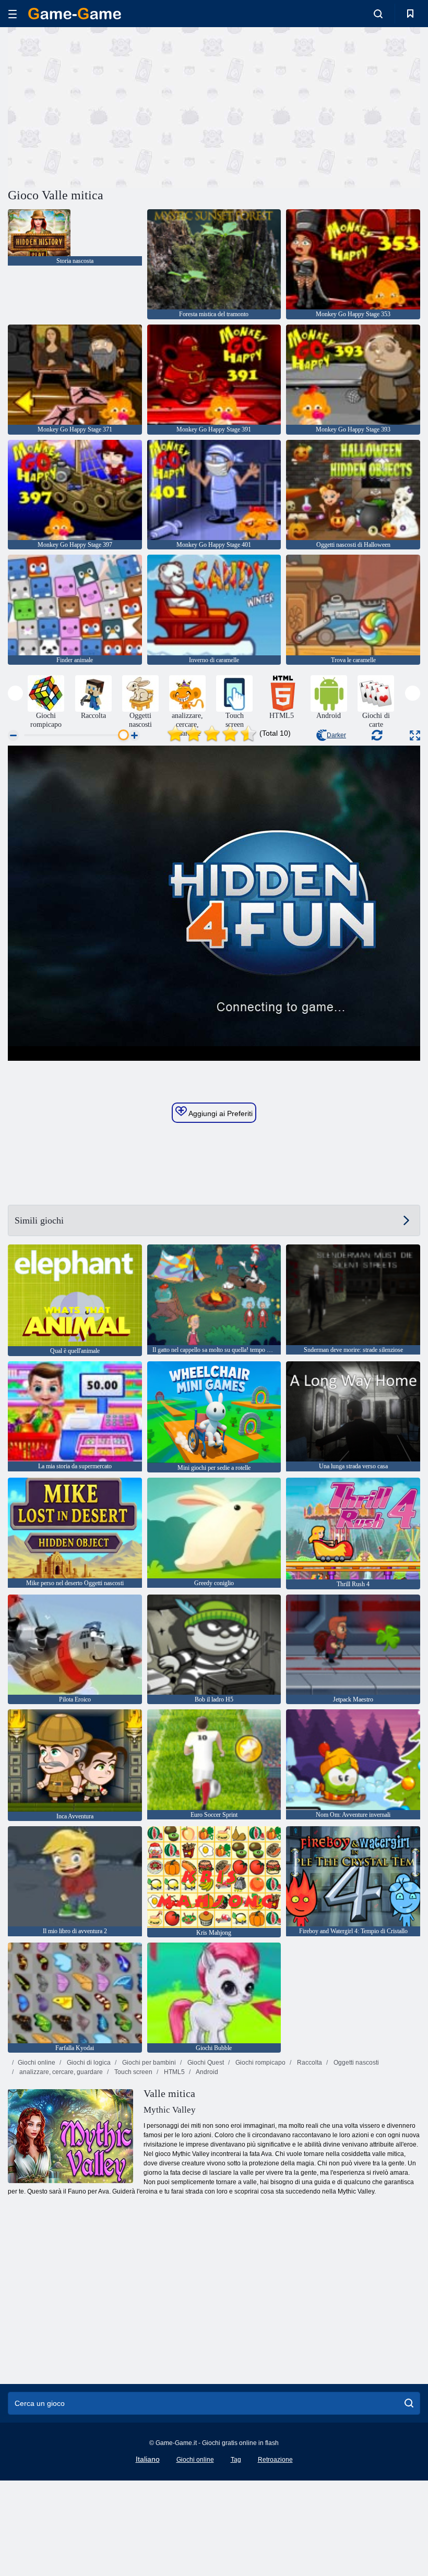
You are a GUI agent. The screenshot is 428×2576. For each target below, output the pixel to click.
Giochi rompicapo (260, 2063)
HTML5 (174, 2072)
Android (206, 2072)
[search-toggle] (378, 14)
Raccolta (309, 2063)
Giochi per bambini (148, 2063)
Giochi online (37, 2063)
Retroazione (275, 2460)
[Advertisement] (111, 106)
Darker (336, 735)
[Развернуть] (415, 735)
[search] (409, 2403)
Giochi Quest (205, 2063)
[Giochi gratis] (75, 14)
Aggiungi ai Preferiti (220, 1113)
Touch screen (133, 2072)
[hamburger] (13, 14)
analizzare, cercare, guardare (60, 2072)
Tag (236, 2460)
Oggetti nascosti (355, 2063)
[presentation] (15, 693)
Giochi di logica (88, 2063)
